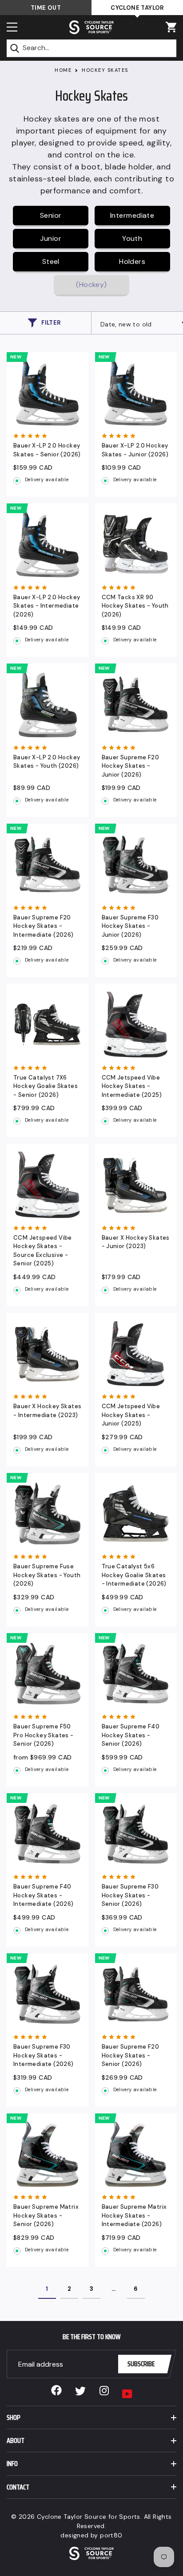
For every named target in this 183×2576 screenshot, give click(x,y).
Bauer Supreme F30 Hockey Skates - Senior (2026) (130, 1895)
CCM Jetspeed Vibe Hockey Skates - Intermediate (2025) (132, 1086)
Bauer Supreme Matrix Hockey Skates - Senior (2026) (46, 2215)
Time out (46, 8)
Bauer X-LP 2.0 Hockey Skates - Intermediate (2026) (47, 606)
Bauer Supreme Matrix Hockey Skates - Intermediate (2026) (134, 2215)
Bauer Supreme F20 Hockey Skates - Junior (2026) (131, 766)
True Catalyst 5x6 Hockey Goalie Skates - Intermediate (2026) (134, 1575)
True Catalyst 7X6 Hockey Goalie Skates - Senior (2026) (46, 1086)
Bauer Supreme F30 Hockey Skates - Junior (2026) (130, 926)
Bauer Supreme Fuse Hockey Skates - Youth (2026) (47, 1575)
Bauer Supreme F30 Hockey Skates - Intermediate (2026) (44, 2055)
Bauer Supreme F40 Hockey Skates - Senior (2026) (131, 1735)
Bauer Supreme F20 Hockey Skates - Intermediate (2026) (44, 926)
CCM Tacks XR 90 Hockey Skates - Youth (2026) (135, 606)
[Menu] (12, 27)
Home (63, 70)
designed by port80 (91, 2535)
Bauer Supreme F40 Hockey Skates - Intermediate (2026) (44, 1895)
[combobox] (91, 48)
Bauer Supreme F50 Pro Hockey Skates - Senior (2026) (44, 1735)
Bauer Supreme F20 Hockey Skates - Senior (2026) (131, 2055)
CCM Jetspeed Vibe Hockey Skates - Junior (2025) (131, 1415)
